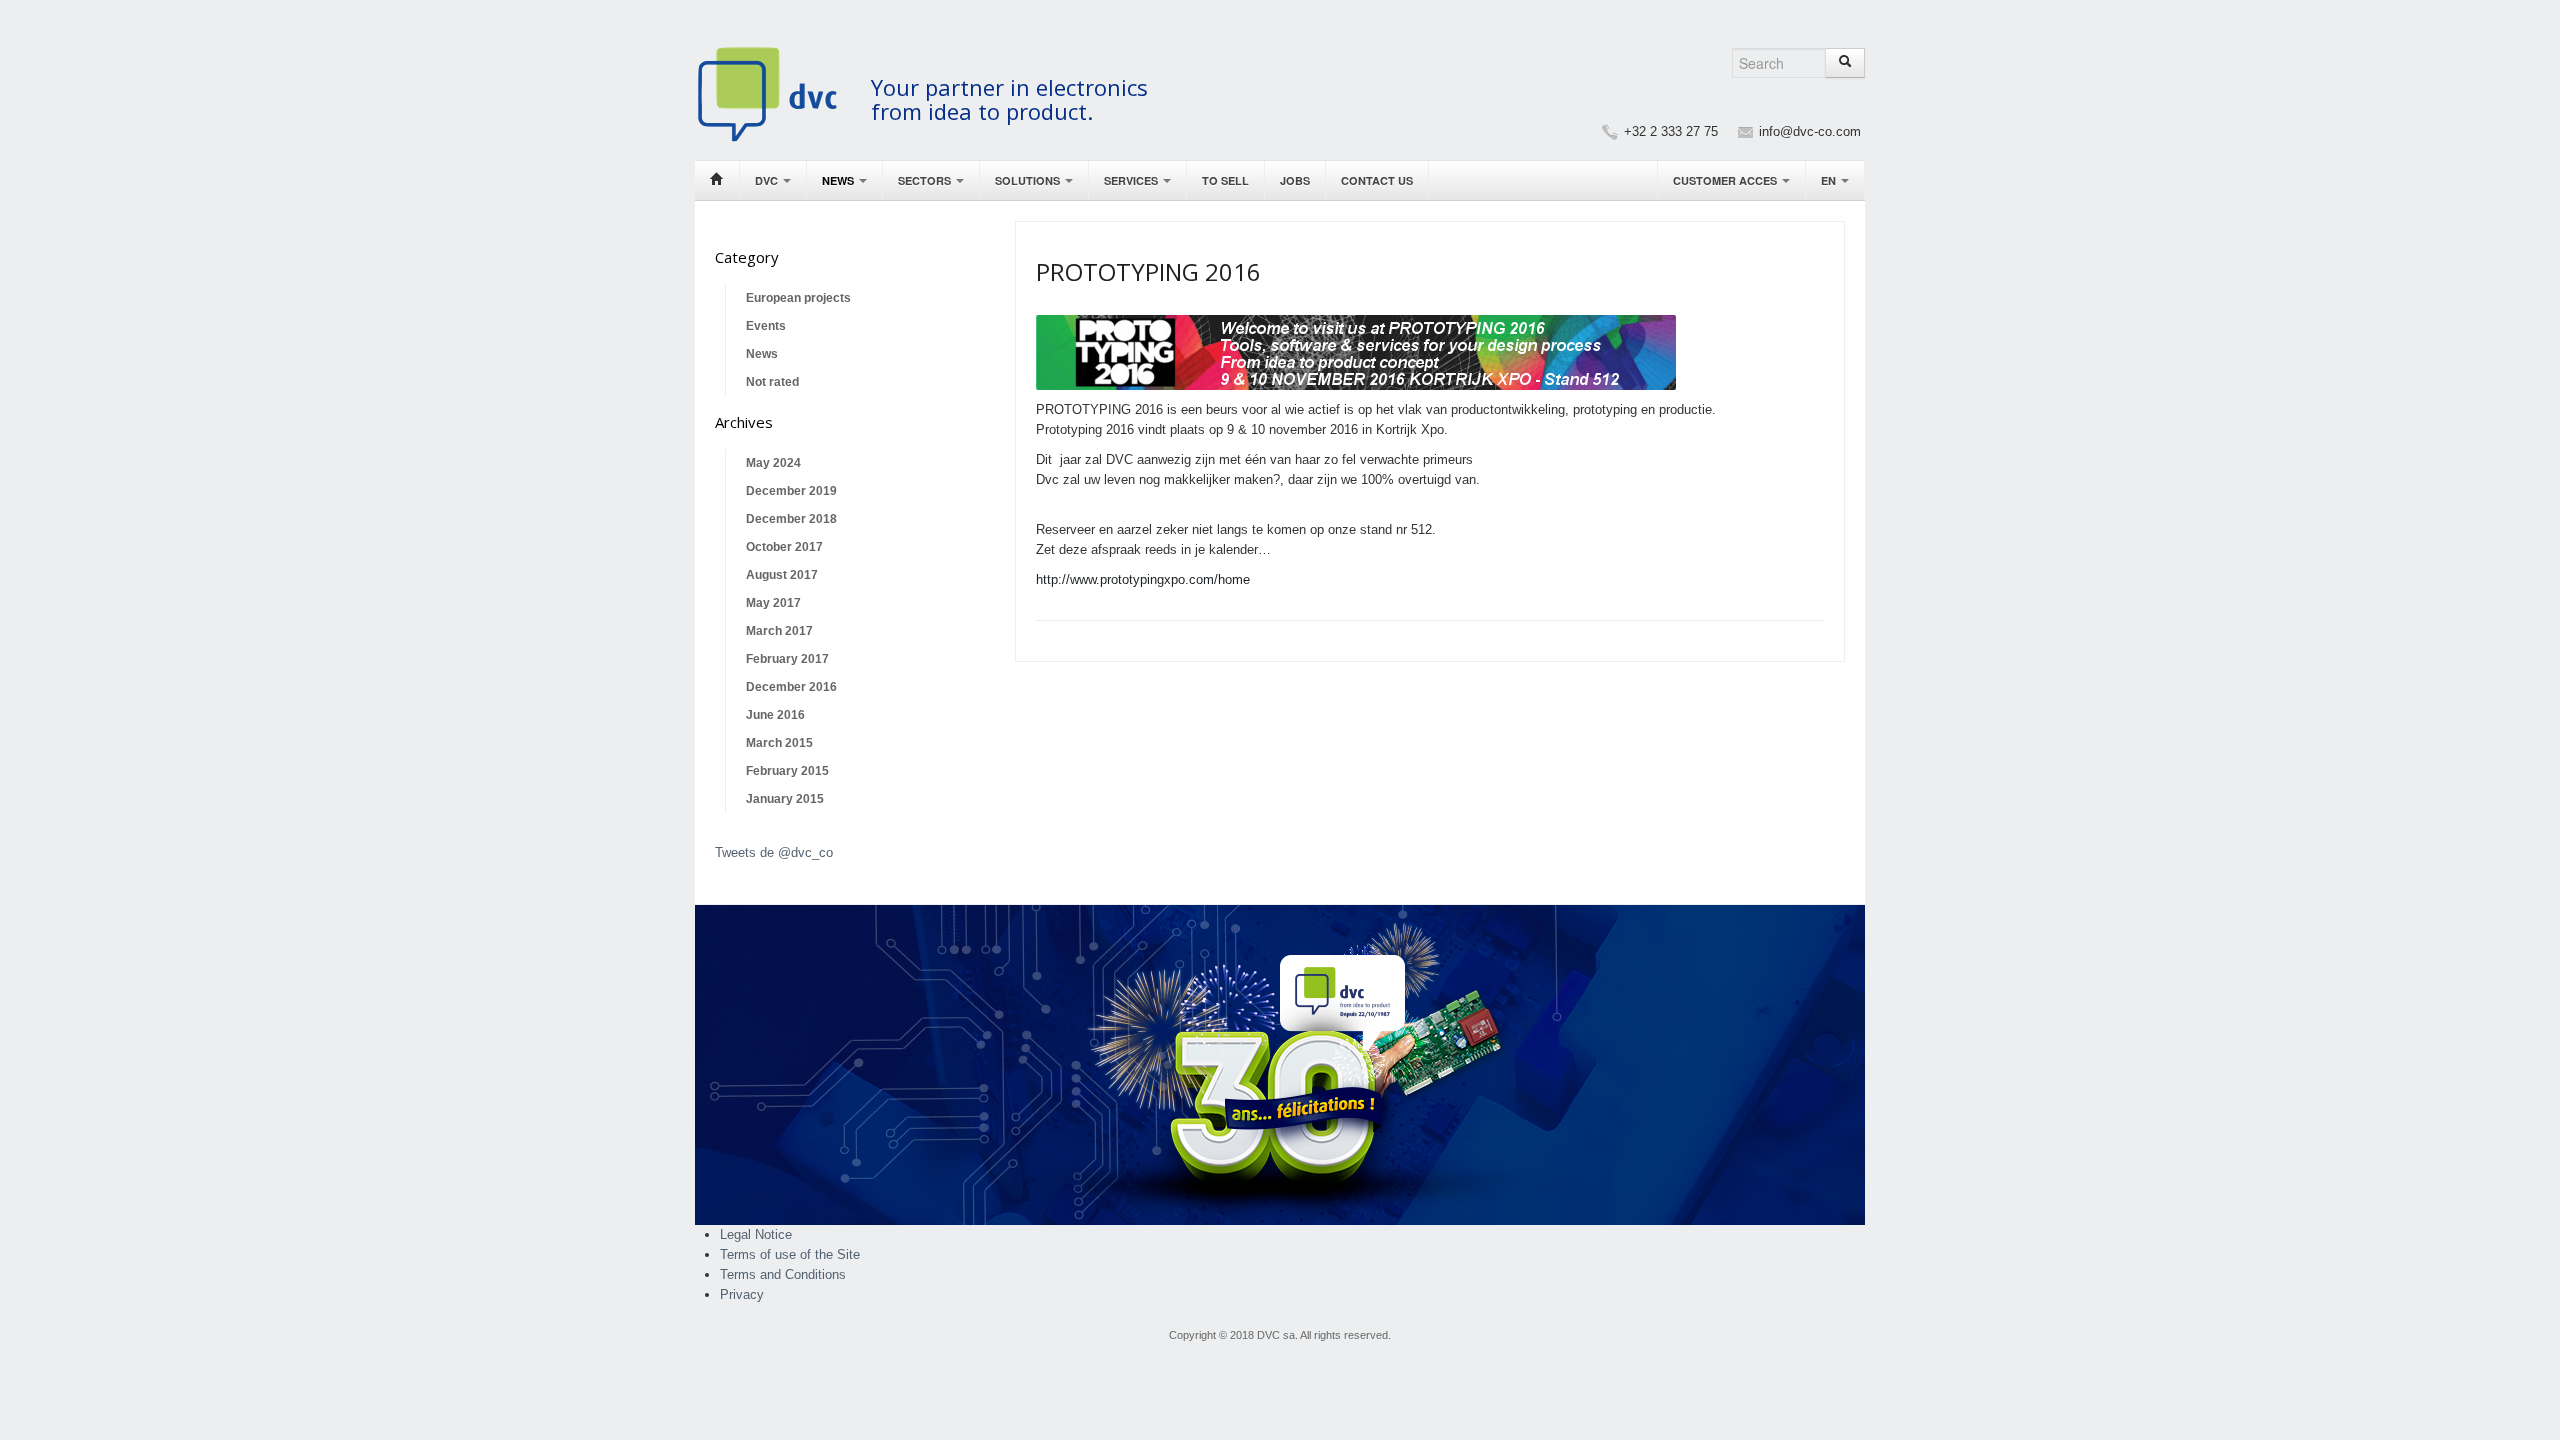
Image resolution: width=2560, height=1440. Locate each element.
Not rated (772, 382)
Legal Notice (756, 1234)
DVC (768, 180)
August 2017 (782, 575)
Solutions (1029, 180)
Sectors (926, 180)
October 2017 (784, 547)
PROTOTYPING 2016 (1148, 271)
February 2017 (787, 659)
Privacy (742, 1294)
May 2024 (773, 463)
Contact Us (1377, 180)
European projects (798, 298)
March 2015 (779, 743)
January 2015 (785, 799)
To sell (1225, 180)
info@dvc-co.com (1810, 131)
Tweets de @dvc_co (774, 852)
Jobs (1295, 180)
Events (766, 326)
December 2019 (791, 491)
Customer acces (1726, 180)
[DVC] (777, 93)
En (1830, 180)
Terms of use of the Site (790, 1254)
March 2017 (779, 631)
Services (1132, 180)
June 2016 (775, 715)
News (839, 180)
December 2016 (791, 687)
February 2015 (787, 771)
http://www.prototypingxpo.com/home (1143, 579)
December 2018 (791, 519)
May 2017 (773, 603)
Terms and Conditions (783, 1274)
